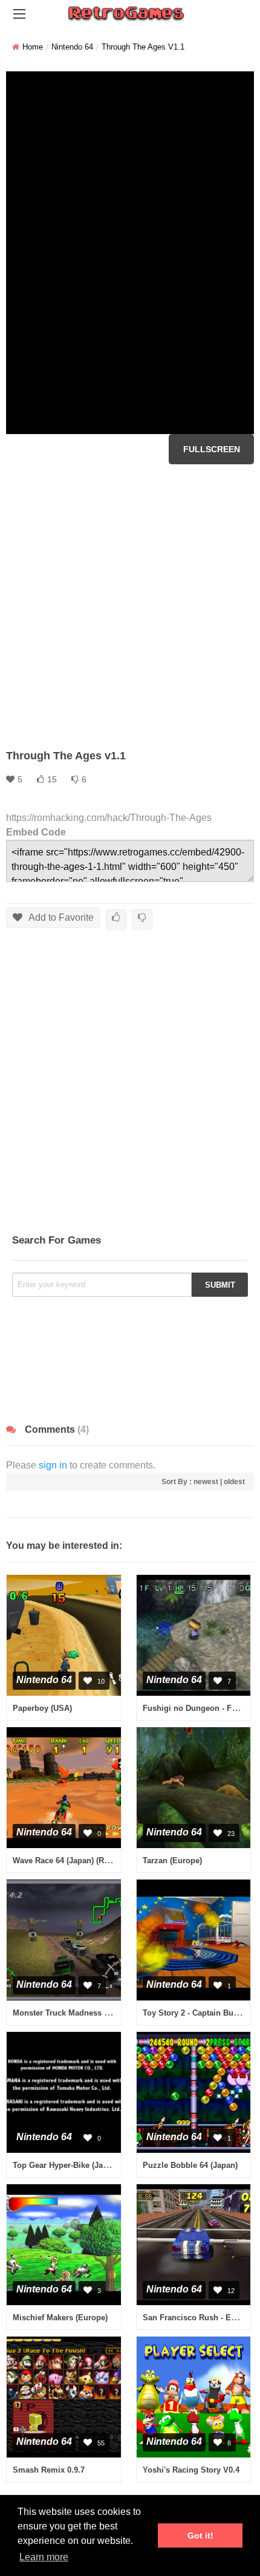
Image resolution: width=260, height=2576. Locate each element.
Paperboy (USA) (42, 1708)
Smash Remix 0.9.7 (49, 2470)
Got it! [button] (200, 2535)
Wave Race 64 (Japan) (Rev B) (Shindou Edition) (102, 1861)
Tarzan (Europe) (172, 1861)
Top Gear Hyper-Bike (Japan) (66, 2165)
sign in (53, 1465)
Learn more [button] (44, 2557)
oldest (234, 1482)
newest (206, 1482)
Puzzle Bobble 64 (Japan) (190, 2165)
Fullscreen (212, 449)
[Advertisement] (130, 606)
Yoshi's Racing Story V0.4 (191, 2470)
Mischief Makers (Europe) (60, 2318)
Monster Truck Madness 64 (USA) (74, 2013)
